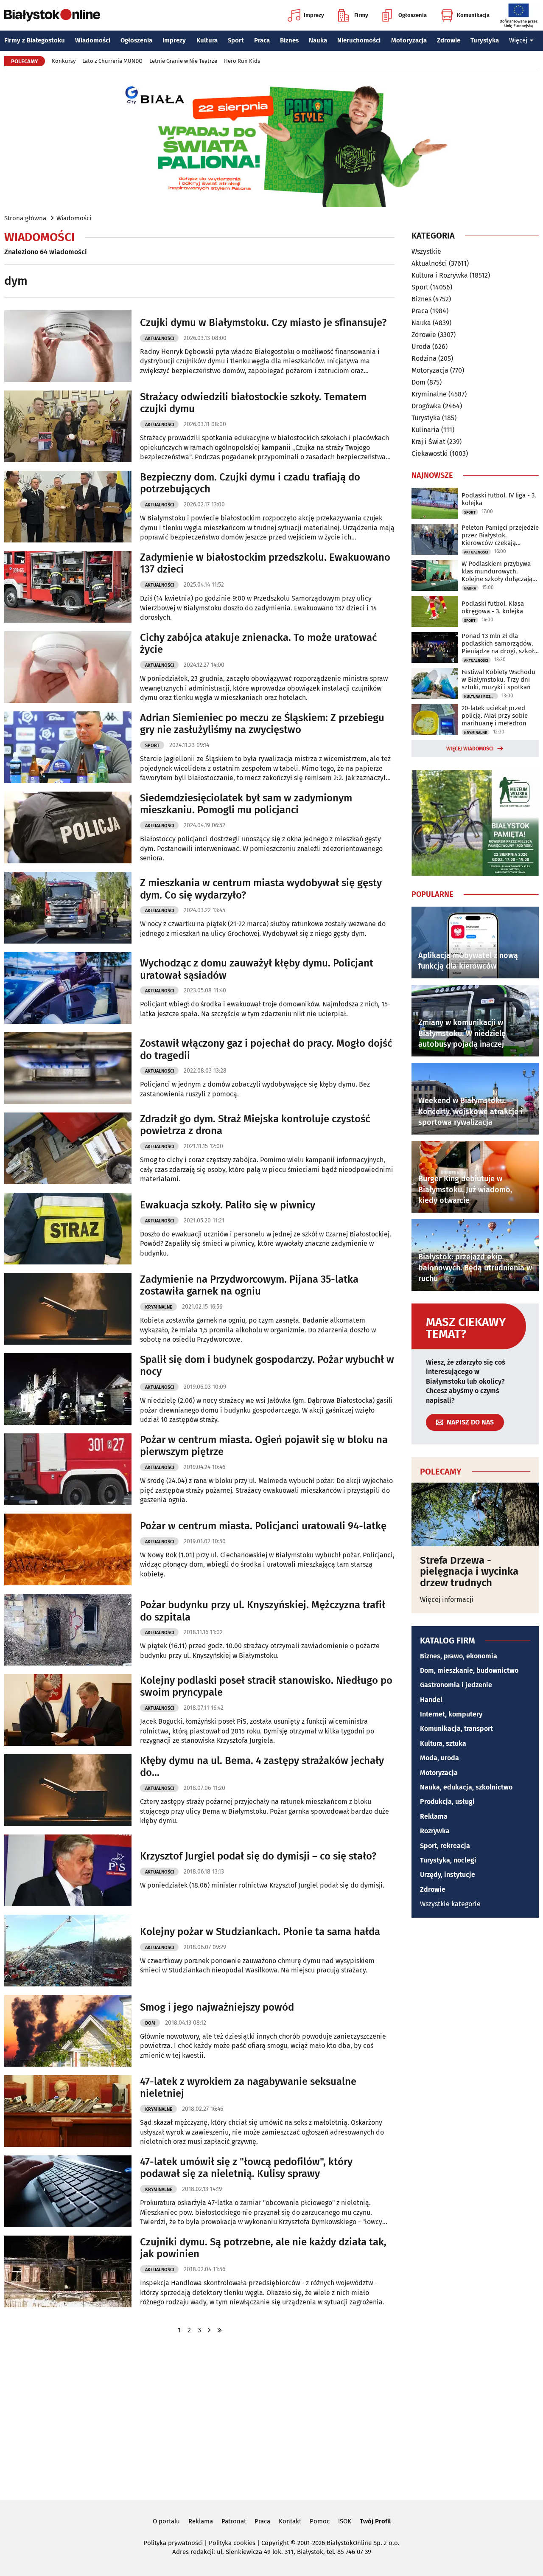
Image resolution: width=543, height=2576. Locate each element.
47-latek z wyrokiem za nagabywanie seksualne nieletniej (248, 2088)
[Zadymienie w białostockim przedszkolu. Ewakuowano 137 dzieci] (68, 587)
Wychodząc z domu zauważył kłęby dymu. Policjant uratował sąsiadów (257, 969)
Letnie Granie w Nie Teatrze (183, 61)
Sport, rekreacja (445, 1846)
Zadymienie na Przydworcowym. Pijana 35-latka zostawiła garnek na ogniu (249, 1285)
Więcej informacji (447, 1600)
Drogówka (426, 406)
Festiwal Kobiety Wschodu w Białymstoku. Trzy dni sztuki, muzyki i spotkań (498, 680)
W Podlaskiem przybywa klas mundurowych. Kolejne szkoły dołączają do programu (497, 571)
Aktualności (160, 339)
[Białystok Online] (52, 15)
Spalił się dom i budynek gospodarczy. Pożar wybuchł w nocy (267, 1366)
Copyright (275, 2543)
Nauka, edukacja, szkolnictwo (466, 1787)
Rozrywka (435, 1831)
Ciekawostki (430, 454)
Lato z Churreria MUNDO (112, 61)
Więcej (518, 40)
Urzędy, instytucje (448, 1875)
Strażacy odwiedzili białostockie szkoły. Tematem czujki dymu (253, 403)
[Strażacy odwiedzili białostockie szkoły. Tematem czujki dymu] (68, 426)
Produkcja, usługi (447, 1802)
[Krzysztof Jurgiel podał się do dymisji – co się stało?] (68, 1870)
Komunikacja (473, 15)
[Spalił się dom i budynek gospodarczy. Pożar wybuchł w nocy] (68, 1389)
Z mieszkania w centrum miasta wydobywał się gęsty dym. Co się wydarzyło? (261, 889)
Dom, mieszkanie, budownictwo (469, 1670)
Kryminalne (159, 1307)
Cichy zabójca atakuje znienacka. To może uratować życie (258, 644)
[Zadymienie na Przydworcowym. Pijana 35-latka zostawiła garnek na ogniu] (68, 1309)
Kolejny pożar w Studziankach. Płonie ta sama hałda (260, 1932)
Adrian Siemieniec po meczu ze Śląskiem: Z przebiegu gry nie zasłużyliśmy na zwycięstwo (262, 724)
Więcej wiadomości (470, 749)
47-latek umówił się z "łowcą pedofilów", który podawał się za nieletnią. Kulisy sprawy (246, 2168)
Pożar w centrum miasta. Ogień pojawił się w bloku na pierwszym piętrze (264, 1446)
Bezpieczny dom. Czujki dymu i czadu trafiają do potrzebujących (250, 483)
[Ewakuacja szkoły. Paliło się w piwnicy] (68, 1229)
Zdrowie (449, 40)
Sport (236, 40)
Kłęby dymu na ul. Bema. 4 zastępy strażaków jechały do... (262, 1767)
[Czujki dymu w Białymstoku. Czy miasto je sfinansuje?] (68, 346)
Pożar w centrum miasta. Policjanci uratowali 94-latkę (263, 1526)
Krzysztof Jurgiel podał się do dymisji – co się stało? (258, 1856)
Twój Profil (375, 2521)
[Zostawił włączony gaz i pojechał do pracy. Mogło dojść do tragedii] (68, 1068)
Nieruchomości (359, 40)
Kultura (207, 40)
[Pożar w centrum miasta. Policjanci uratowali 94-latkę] (68, 1549)
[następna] (210, 2330)
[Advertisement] (271, 2416)
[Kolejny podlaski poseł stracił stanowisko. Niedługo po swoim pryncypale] (68, 1710)
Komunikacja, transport (456, 1729)
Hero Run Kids (242, 61)
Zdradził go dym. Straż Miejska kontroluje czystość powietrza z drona (255, 1125)
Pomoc (320, 2521)
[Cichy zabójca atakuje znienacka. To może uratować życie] (68, 667)
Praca (262, 40)
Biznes (289, 40)
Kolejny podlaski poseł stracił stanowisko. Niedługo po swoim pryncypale (266, 1687)
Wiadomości (93, 40)
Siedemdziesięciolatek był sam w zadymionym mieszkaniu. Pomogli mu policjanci (246, 804)
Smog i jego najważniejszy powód (217, 2007)
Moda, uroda (439, 1758)
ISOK (345, 2521)
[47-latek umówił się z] (68, 2191)
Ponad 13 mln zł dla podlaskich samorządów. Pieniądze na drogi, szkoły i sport (499, 643)
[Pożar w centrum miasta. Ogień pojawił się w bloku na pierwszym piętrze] (68, 1469)
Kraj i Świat (428, 442)
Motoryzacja (409, 40)
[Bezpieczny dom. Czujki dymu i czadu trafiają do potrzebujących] (68, 507)
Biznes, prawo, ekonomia (459, 1656)
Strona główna (25, 218)
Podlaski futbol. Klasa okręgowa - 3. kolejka (493, 607)
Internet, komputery (451, 1714)
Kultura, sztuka (443, 1743)
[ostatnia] (220, 2330)
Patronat (234, 2521)
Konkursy (64, 61)
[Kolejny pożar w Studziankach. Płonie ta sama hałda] (68, 1951)
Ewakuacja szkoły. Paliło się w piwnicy (228, 1205)
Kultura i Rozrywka (440, 275)
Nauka (318, 40)
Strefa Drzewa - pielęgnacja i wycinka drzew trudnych (469, 1572)
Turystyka (485, 40)
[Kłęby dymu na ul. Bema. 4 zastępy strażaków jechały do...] (68, 1790)
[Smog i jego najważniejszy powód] (68, 2031)
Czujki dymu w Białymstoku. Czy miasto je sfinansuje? (263, 323)
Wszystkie (426, 252)
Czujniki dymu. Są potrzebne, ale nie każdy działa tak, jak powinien (263, 2248)
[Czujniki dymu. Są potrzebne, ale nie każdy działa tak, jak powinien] (68, 2271)
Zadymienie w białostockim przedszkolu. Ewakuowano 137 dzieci (265, 563)
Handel (431, 1700)
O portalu (166, 2521)
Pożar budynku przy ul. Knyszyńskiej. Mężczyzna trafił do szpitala (263, 1611)
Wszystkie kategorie (450, 1904)
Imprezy (314, 15)
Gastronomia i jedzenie (456, 1685)
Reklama (434, 1816)
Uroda (421, 347)
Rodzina (424, 358)
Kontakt (290, 2521)
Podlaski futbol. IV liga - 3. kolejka (499, 499)
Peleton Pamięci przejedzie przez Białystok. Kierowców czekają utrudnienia (500, 535)
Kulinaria (425, 430)
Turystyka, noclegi (448, 1860)
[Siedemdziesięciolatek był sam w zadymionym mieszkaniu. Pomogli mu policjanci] (68, 827)
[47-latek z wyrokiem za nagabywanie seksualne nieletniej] (68, 2111)
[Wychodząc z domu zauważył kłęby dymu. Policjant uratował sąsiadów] (68, 988)
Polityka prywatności (173, 2543)
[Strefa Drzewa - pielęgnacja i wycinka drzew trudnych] (475, 1514)
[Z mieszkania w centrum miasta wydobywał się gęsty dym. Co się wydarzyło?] (68, 908)
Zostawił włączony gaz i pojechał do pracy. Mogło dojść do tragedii (266, 1049)
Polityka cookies (232, 2543)
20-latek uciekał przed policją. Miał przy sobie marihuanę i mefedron (495, 716)
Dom (150, 2023)
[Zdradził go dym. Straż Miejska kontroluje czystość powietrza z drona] (68, 1148)
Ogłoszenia (413, 15)
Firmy (361, 15)
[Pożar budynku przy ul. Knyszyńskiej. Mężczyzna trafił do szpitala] (68, 1630)
